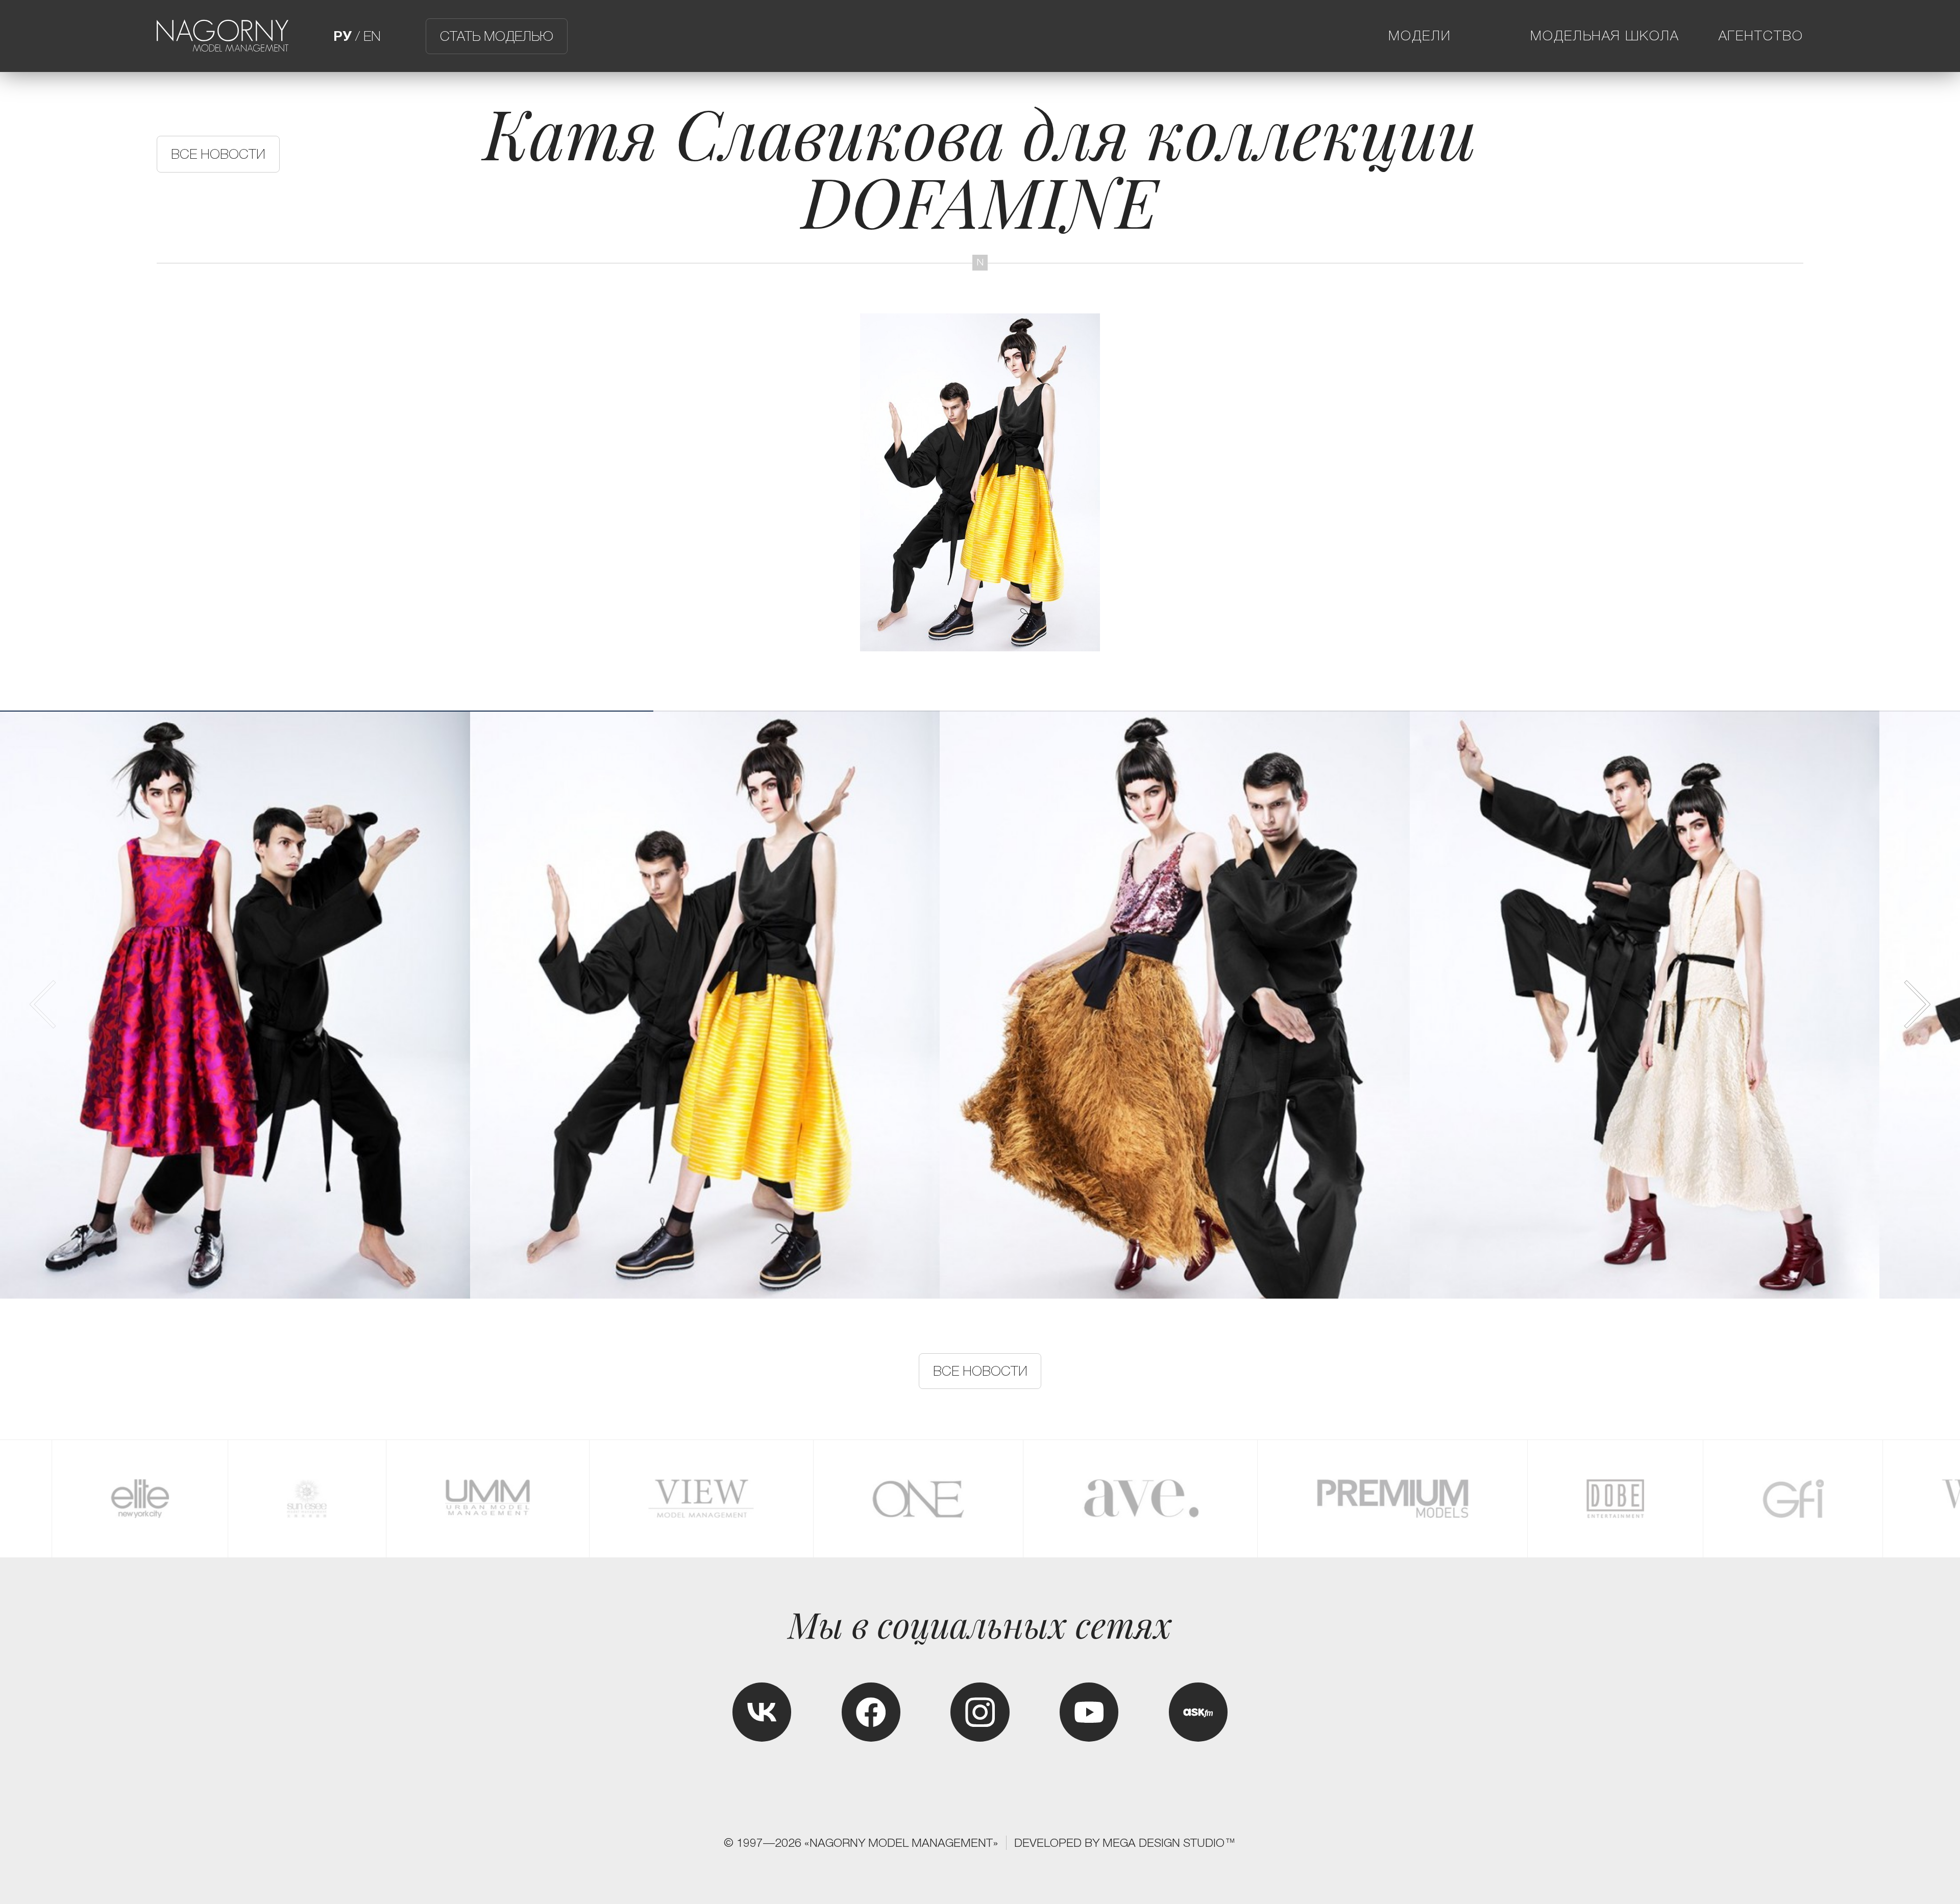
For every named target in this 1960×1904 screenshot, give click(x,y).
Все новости (218, 154)
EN (372, 36)
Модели (1420, 36)
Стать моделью (497, 36)
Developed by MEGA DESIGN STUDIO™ (1125, 1843)
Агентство (1761, 36)
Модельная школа (1605, 36)
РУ (342, 36)
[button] (1916, 1004)
